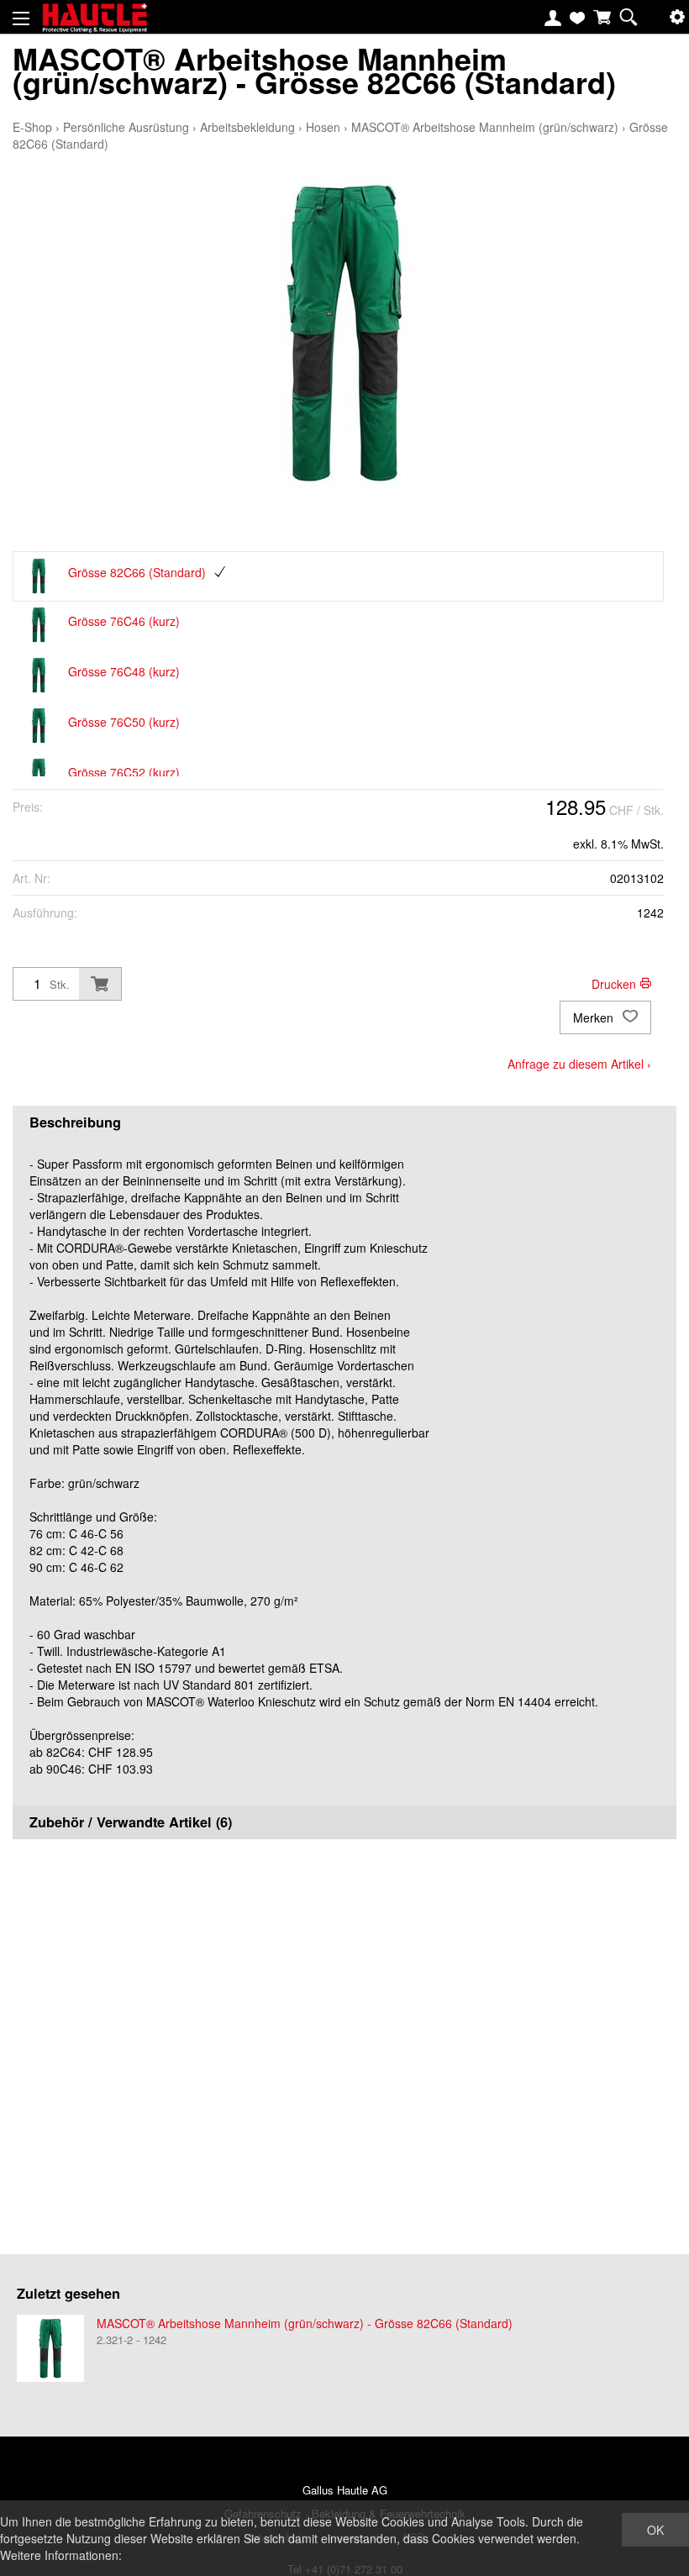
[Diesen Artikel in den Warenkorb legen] (100, 984)
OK (655, 2530)
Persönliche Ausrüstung (126, 127)
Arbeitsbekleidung (247, 127)
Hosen (323, 127)
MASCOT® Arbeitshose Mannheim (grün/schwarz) (485, 127)
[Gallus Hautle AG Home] (95, 25)
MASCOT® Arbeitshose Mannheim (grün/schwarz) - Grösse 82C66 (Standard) (305, 2323)
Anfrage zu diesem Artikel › (579, 1064)
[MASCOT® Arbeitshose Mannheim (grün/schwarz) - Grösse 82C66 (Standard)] (50, 2348)
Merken (595, 1017)
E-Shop (32, 127)
